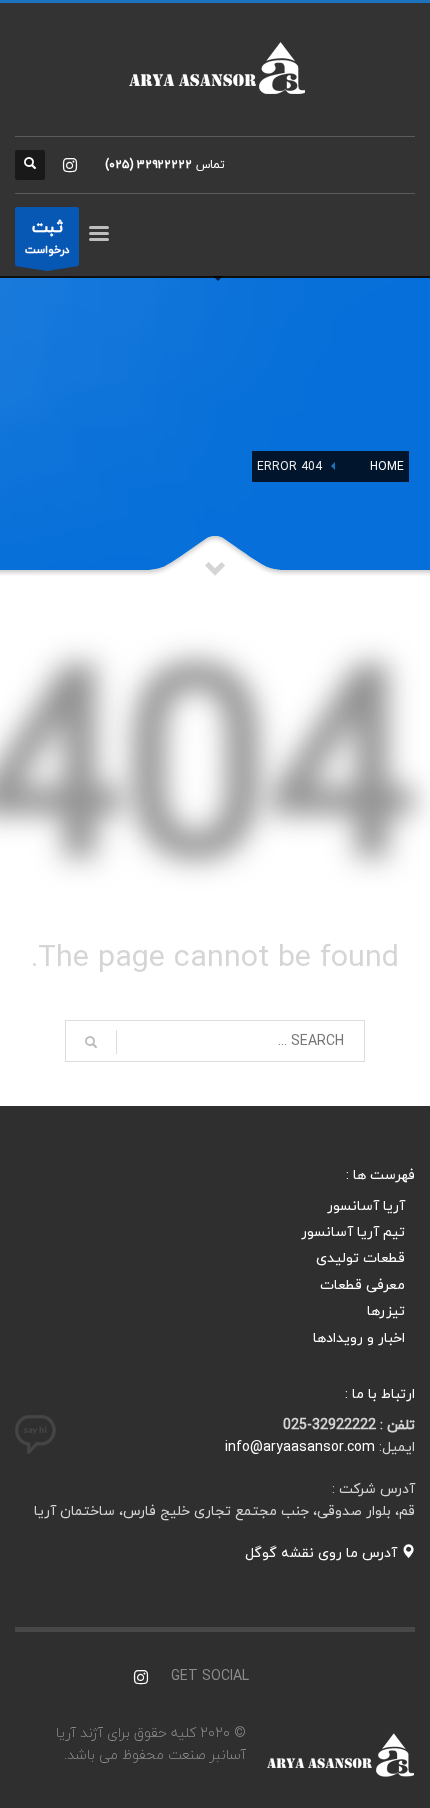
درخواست (47, 237)
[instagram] (70, 165)
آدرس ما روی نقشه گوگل (323, 1553)
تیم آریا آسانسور (353, 1232)
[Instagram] (141, 1677)
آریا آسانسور (366, 1206)
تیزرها (386, 1311)
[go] (91, 1042)
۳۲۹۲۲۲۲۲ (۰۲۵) (148, 165)
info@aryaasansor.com (300, 1447)
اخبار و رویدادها (359, 1338)
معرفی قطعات (362, 1285)
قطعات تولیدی (360, 1258)
